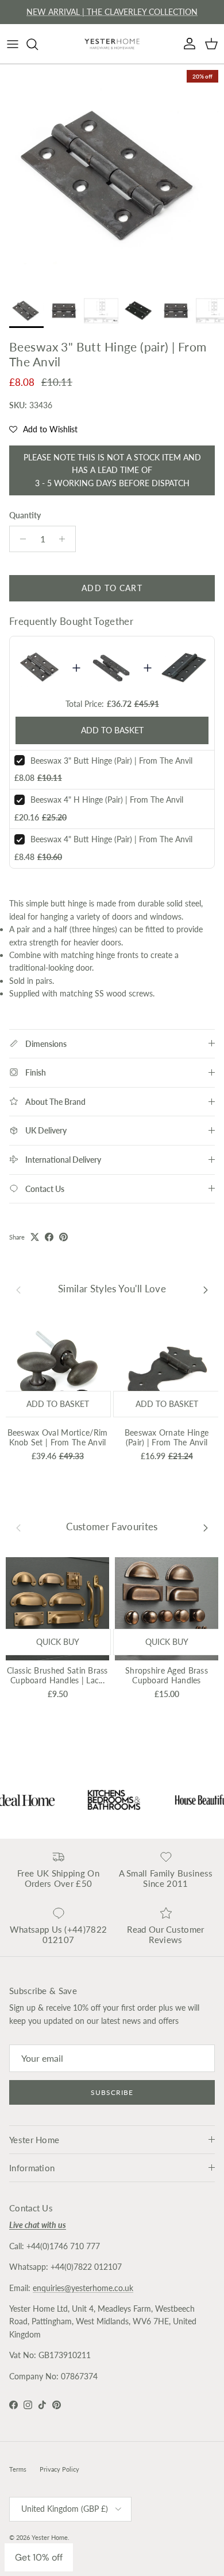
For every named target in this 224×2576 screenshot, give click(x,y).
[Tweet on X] (35, 1237)
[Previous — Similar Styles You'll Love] (18, 1289)
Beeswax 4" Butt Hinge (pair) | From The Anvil (111, 839)
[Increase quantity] (65, 539)
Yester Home (50, 2537)
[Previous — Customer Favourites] (18, 1527)
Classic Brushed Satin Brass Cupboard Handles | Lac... (57, 1675)
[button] (43, 429)
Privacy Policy (59, 2469)
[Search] (38, 44)
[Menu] (13, 44)
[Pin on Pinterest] (63, 1237)
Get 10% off (39, 2557)
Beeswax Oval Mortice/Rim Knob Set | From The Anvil (58, 1437)
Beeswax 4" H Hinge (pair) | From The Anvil (107, 800)
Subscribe (112, 2092)
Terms (18, 2469)
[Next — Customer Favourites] (206, 1527)
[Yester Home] (112, 44)
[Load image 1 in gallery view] (112, 176)
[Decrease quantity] (20, 539)
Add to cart (112, 588)
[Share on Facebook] (49, 1237)
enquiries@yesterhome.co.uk (83, 2288)
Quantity (25, 515)
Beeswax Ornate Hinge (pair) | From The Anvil (167, 1437)
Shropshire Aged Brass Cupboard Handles (167, 1675)
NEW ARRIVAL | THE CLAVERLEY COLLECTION (112, 12)
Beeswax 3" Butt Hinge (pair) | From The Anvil (111, 761)
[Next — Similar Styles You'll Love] (206, 1289)
